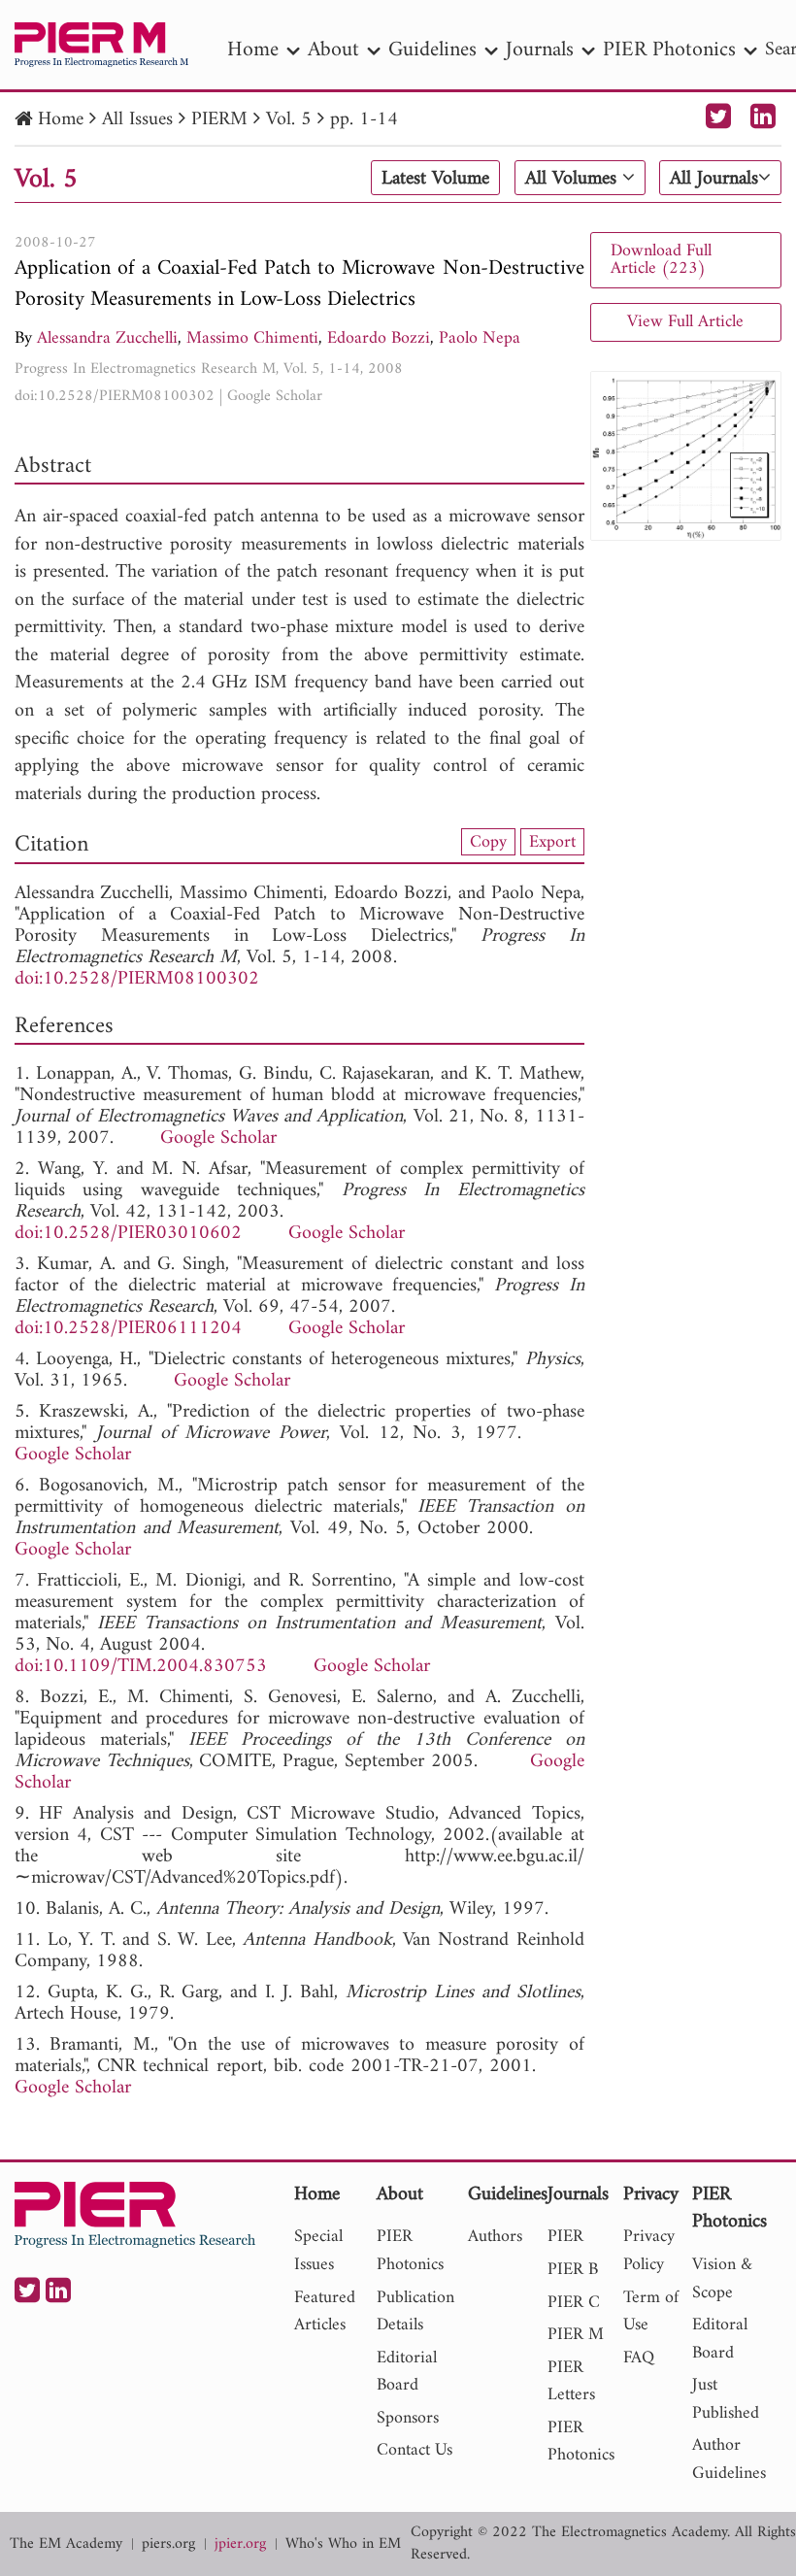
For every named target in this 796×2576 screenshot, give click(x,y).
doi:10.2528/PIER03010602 (128, 1234)
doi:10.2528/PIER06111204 (128, 1329)
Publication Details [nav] (415, 2312)
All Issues (137, 120)
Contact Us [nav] (415, 2450)
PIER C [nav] (574, 2303)
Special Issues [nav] (318, 2251)
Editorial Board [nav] (407, 2372)
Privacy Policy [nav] (649, 2251)
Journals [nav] (540, 50)
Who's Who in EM (343, 2544)
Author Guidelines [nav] (729, 2459)
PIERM (219, 120)
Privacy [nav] (651, 2196)
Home (61, 120)
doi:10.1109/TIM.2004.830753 (141, 1667)
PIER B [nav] (573, 2270)
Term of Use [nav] (651, 2312)
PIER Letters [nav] (571, 2382)
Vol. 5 (289, 120)
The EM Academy (66, 2544)
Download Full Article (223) (661, 260)
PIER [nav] (565, 2237)
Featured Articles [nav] (325, 2312)
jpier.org (240, 2544)
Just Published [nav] (726, 2399)
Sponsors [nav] (408, 2418)
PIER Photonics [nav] (669, 50)
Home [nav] (253, 50)
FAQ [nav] (639, 2358)
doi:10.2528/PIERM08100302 (115, 396)
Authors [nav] (495, 2237)
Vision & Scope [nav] (722, 2279)
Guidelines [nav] (432, 50)
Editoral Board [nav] (720, 2339)
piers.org (168, 2544)
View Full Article (685, 322)
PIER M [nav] (576, 2335)
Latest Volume (435, 179)
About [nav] (333, 50)
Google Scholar (275, 396)
